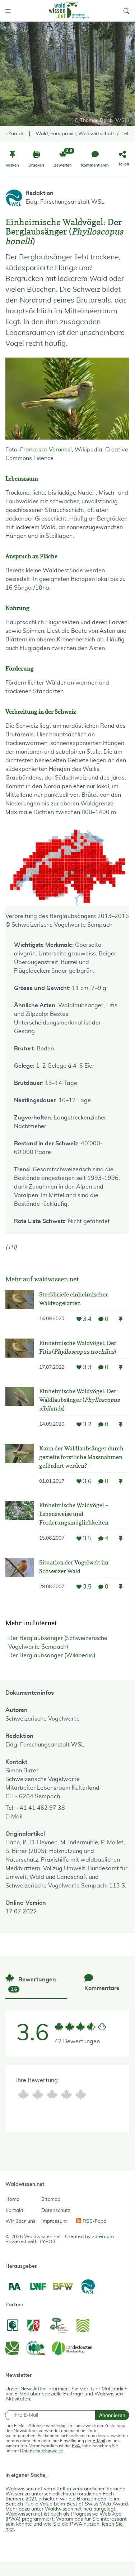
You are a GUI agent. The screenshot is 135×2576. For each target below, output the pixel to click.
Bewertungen (33, 1984)
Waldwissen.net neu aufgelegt (80, 2509)
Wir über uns (20, 2221)
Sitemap (51, 2199)
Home (12, 2199)
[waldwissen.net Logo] (69, 11)
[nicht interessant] (23, 2095)
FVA (76, 2446)
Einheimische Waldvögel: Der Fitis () (78, 1347)
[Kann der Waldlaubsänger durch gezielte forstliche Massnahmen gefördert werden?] (20, 1467)
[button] (126, 11)
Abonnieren (112, 2415)
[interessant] (66, 2095)
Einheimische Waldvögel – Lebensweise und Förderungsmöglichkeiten (74, 1514)
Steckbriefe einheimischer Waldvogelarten (74, 1299)
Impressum (54, 2221)
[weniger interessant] (38, 2095)
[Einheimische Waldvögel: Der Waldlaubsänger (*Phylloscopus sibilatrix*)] (20, 1410)
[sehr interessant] (81, 2095)
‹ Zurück (15, 134)
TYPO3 (47, 2242)
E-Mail (14, 1817)
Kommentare (102, 1988)
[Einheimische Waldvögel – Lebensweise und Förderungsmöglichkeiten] (20, 1524)
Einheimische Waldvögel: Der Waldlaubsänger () (79, 1400)
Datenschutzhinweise (42, 2451)
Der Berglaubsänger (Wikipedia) (52, 1655)
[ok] (52, 2095)
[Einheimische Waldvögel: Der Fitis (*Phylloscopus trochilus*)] (20, 1357)
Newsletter (33, 2389)
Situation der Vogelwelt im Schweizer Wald (74, 1567)
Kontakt (14, 2211)
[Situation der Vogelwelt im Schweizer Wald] (20, 1577)
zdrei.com (103, 2237)
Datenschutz (56, 2211)
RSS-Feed (94, 2221)
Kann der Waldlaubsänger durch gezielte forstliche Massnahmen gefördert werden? (81, 1457)
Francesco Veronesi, (47, 450)
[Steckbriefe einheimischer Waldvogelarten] (20, 1309)
